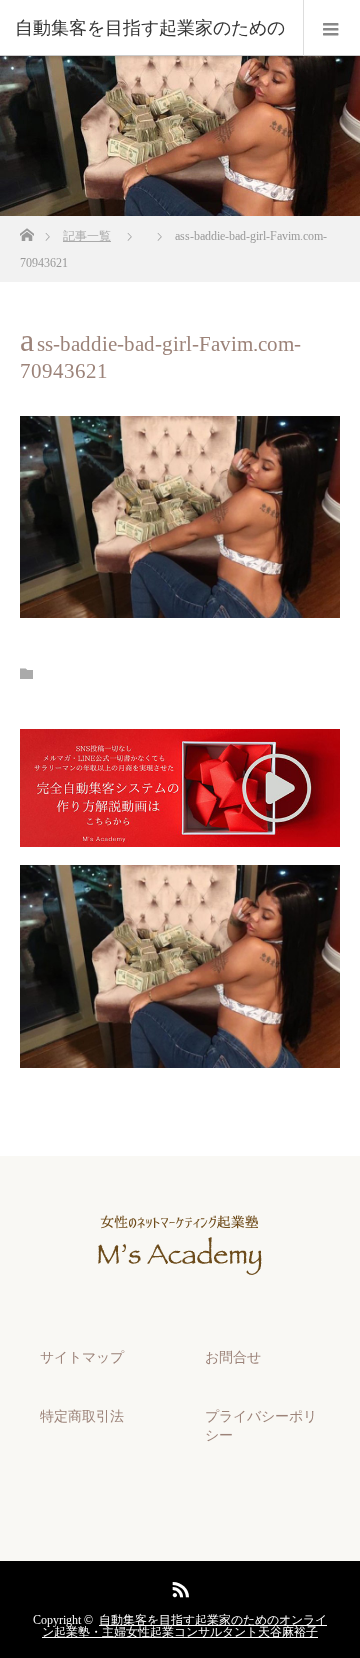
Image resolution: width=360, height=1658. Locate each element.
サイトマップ (82, 1357)
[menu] (331, 28)
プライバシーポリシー (261, 1426)
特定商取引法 (82, 1416)
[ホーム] (26, 229)
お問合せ (233, 1357)
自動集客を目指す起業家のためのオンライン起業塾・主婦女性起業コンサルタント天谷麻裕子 (184, 1626)
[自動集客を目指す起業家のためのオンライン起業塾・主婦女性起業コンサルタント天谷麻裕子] (180, 1292)
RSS (178, 1586)
